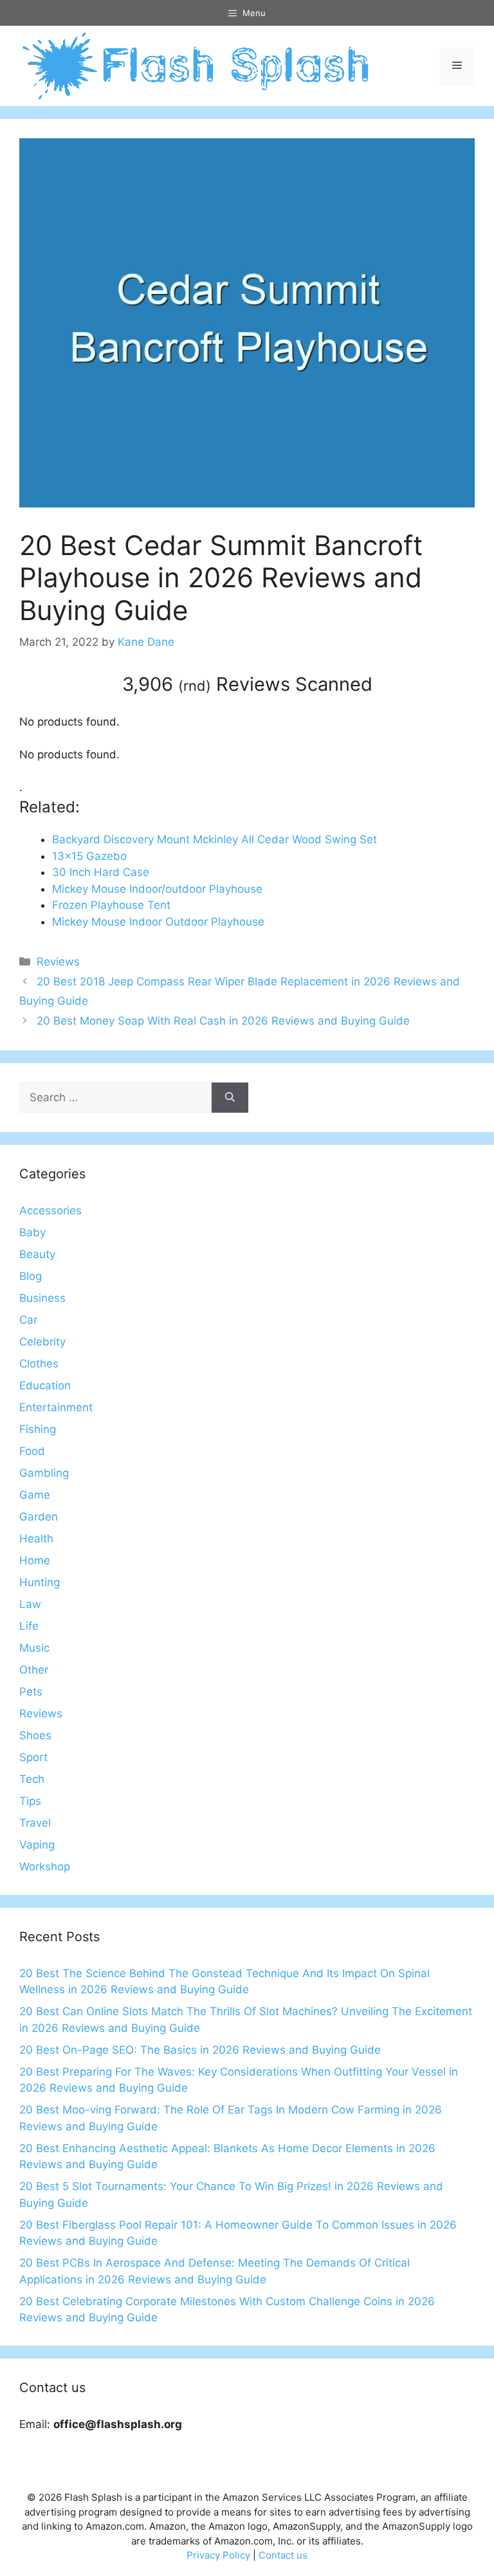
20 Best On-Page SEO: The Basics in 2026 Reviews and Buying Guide (200, 2050)
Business (42, 1298)
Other (34, 1670)
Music (34, 1648)
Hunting (40, 1582)
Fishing (38, 1429)
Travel (35, 1823)
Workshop (45, 1867)
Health (36, 1539)
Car (28, 1320)
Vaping (37, 1845)
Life (29, 1626)
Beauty (37, 1254)
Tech (32, 1779)
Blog (31, 1276)
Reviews (58, 962)
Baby (32, 1232)
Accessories (50, 1210)
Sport (33, 1757)
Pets (31, 1692)
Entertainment (56, 1407)
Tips (30, 1801)
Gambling (44, 1473)
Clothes (39, 1364)
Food (32, 1451)
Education (45, 1385)
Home (35, 1560)
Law (30, 1604)
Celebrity (42, 1342)
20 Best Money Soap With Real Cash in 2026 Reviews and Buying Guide (223, 1021)
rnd (195, 686)
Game (35, 1495)
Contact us (283, 2555)
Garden (39, 1517)
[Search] (230, 1098)
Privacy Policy (218, 2555)
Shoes (35, 1735)
